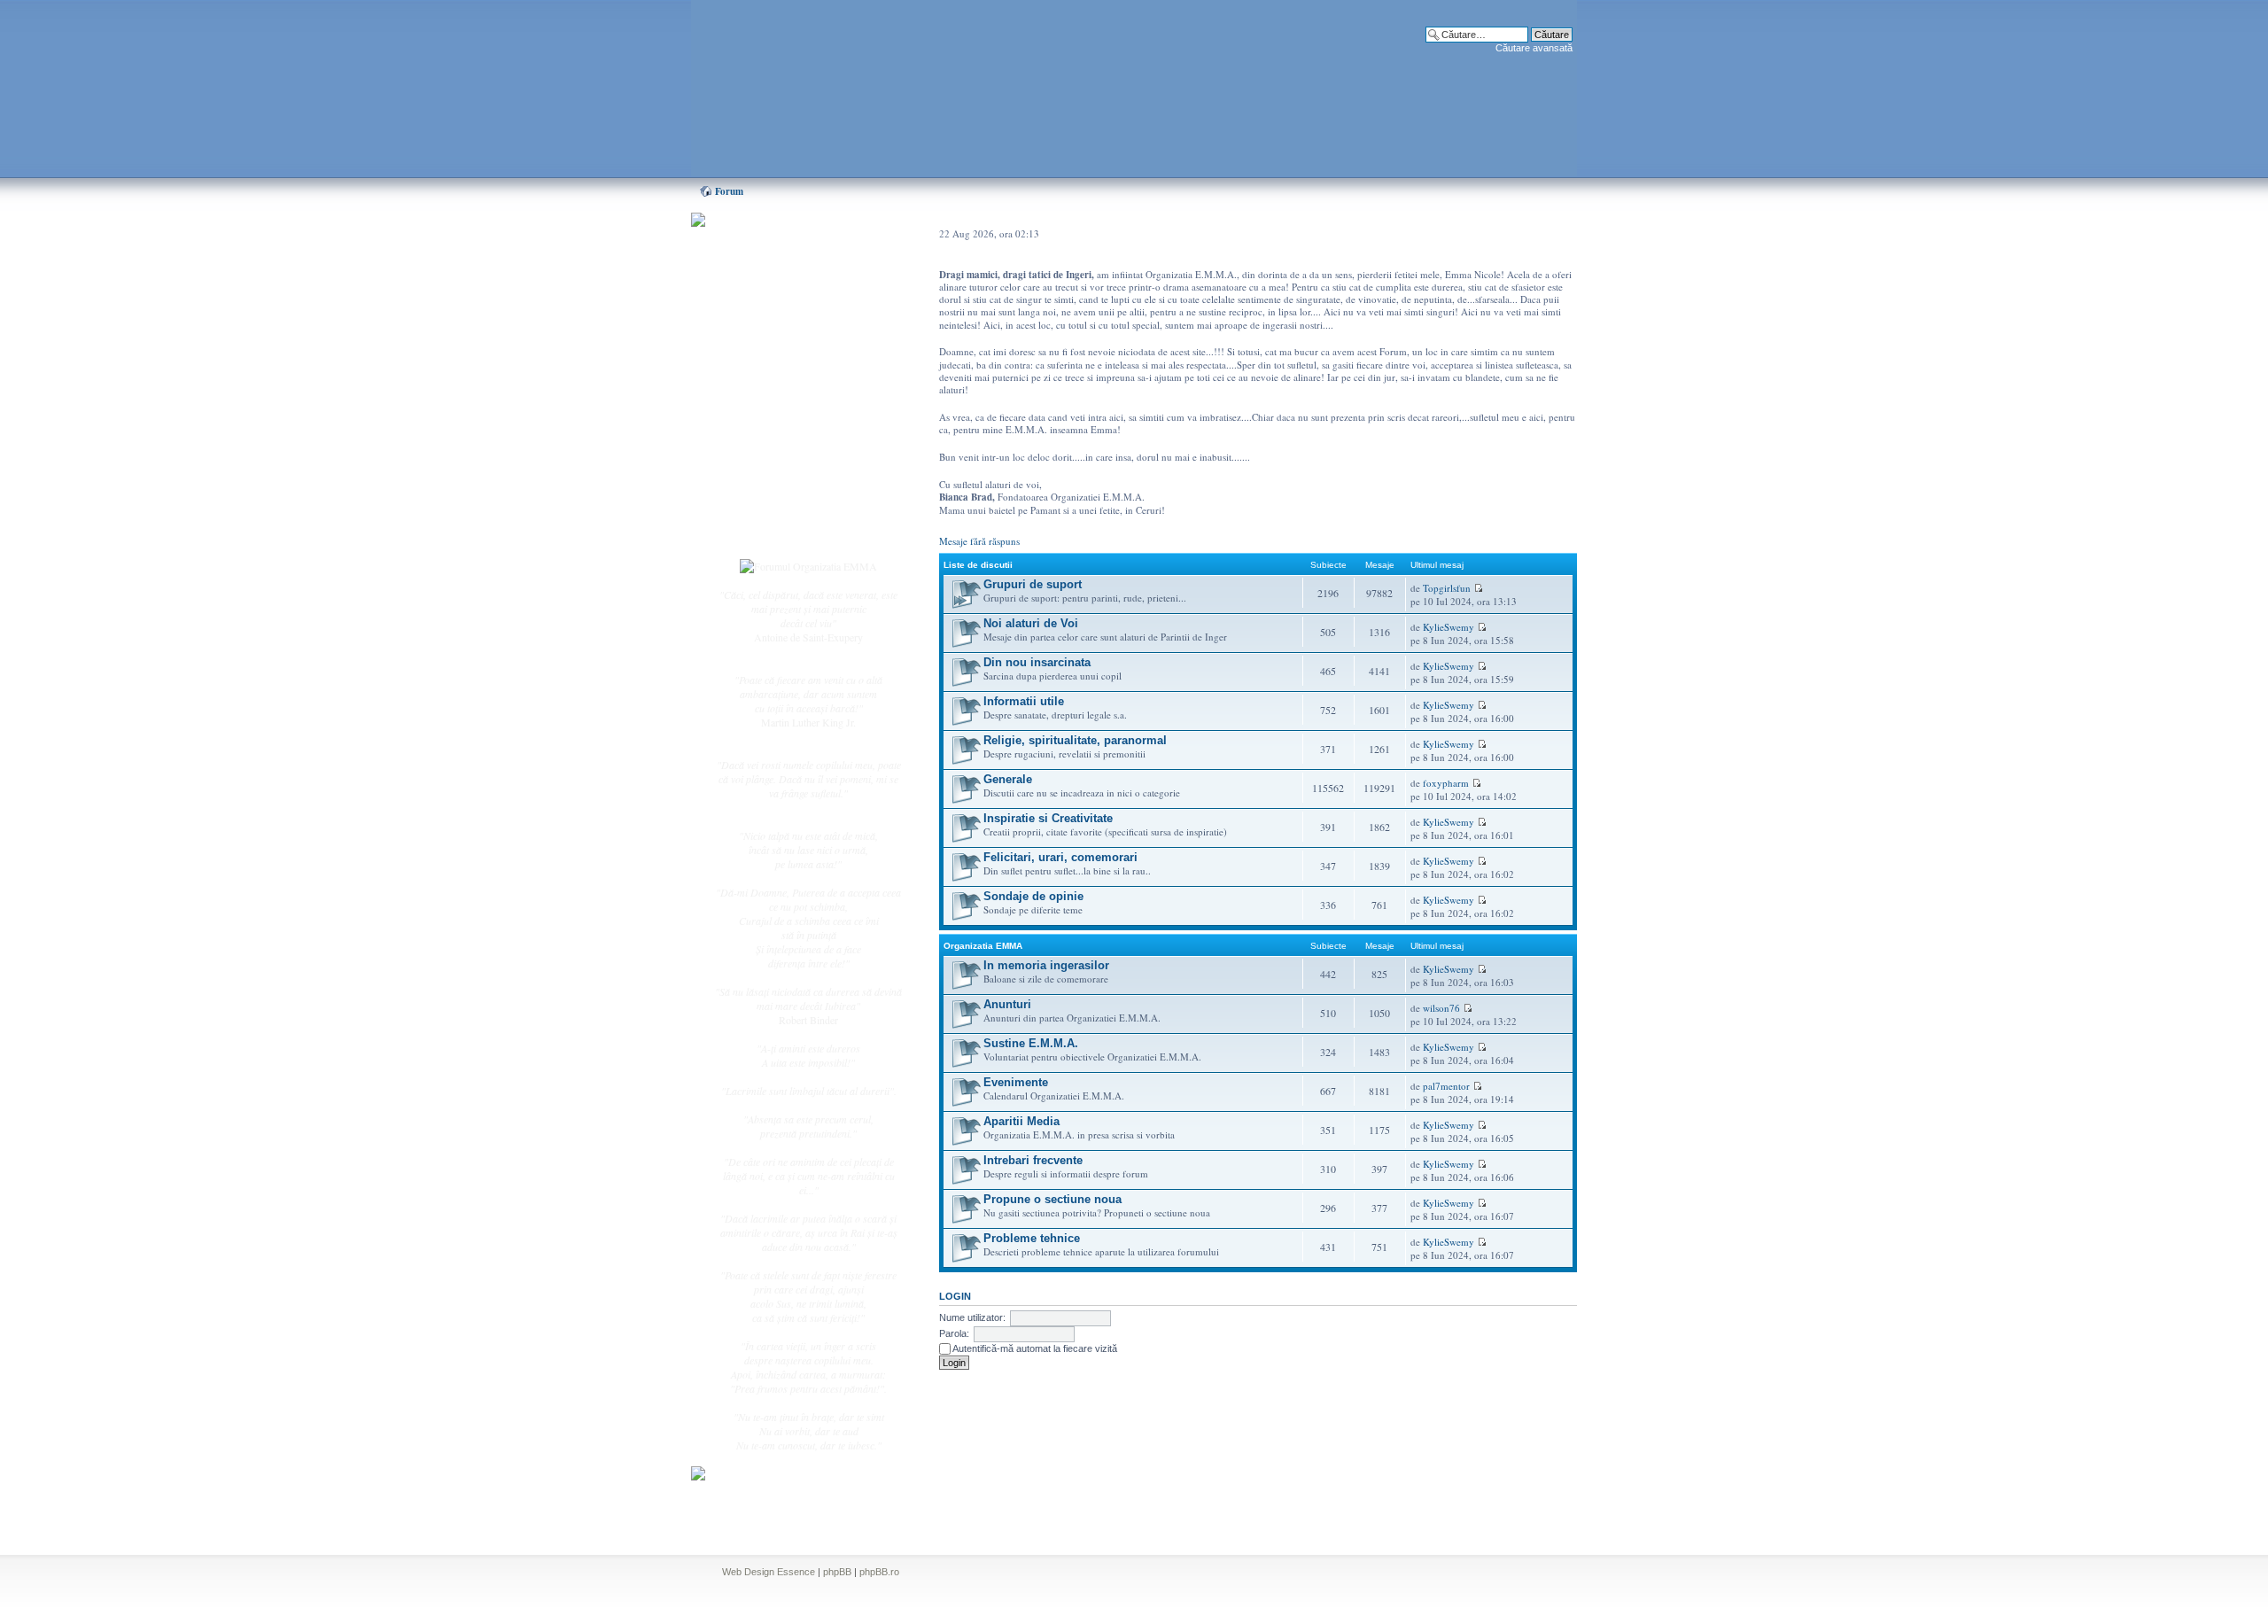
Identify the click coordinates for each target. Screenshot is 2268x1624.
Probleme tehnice (1032, 1238)
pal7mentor (1446, 1086)
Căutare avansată (1534, 48)
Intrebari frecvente (1033, 1160)
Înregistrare (774, 511)
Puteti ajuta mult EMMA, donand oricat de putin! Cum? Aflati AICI (799, 251)
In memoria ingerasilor (1046, 965)
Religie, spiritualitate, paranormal (1075, 740)
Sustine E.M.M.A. (1031, 1043)
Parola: (954, 1333)
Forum (729, 191)
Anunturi (1007, 1004)
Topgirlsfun (1447, 588)
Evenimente (1016, 1082)
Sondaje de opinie (1033, 896)
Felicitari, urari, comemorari (1060, 857)
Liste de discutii (978, 565)
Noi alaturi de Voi (1031, 623)
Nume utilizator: (972, 1317)
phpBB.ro (879, 1572)
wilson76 (1441, 1008)
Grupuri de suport (1033, 584)
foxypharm (1446, 783)
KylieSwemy (1449, 627)
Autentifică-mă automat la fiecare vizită (1034, 1348)
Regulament (775, 459)
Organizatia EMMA (983, 946)
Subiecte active (781, 400)
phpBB (837, 1572)
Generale (1008, 779)
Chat (760, 348)
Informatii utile (1024, 701)
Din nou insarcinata (1037, 662)
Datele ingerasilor (787, 420)
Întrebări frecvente (788, 439)
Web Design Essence (769, 1572)
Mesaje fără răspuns (979, 541)
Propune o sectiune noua (1052, 1199)
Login (763, 531)
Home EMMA (781, 309)
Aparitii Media (1021, 1121)
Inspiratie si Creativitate (1048, 818)
